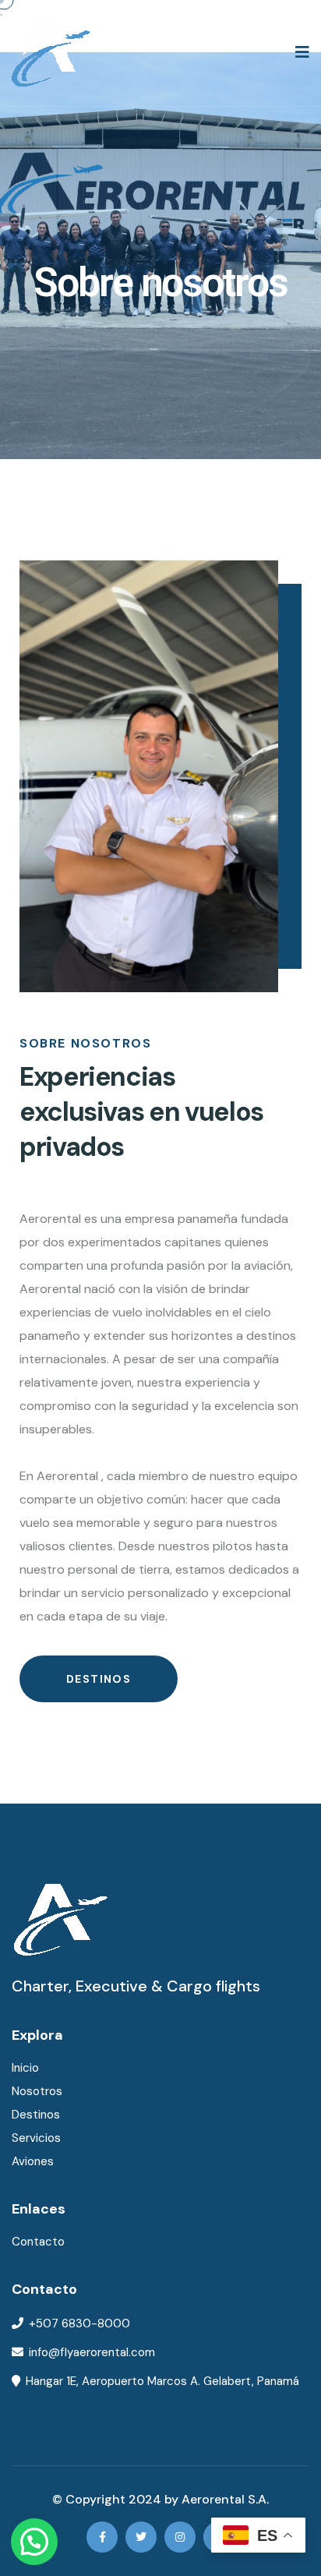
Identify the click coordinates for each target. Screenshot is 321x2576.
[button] (34, 2542)
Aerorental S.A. (225, 2499)
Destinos (99, 1679)
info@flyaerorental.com (92, 2352)
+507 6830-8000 (79, 2323)
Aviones (33, 2161)
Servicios (36, 2138)
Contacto (38, 2242)
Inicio (25, 2068)
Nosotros (37, 2091)
